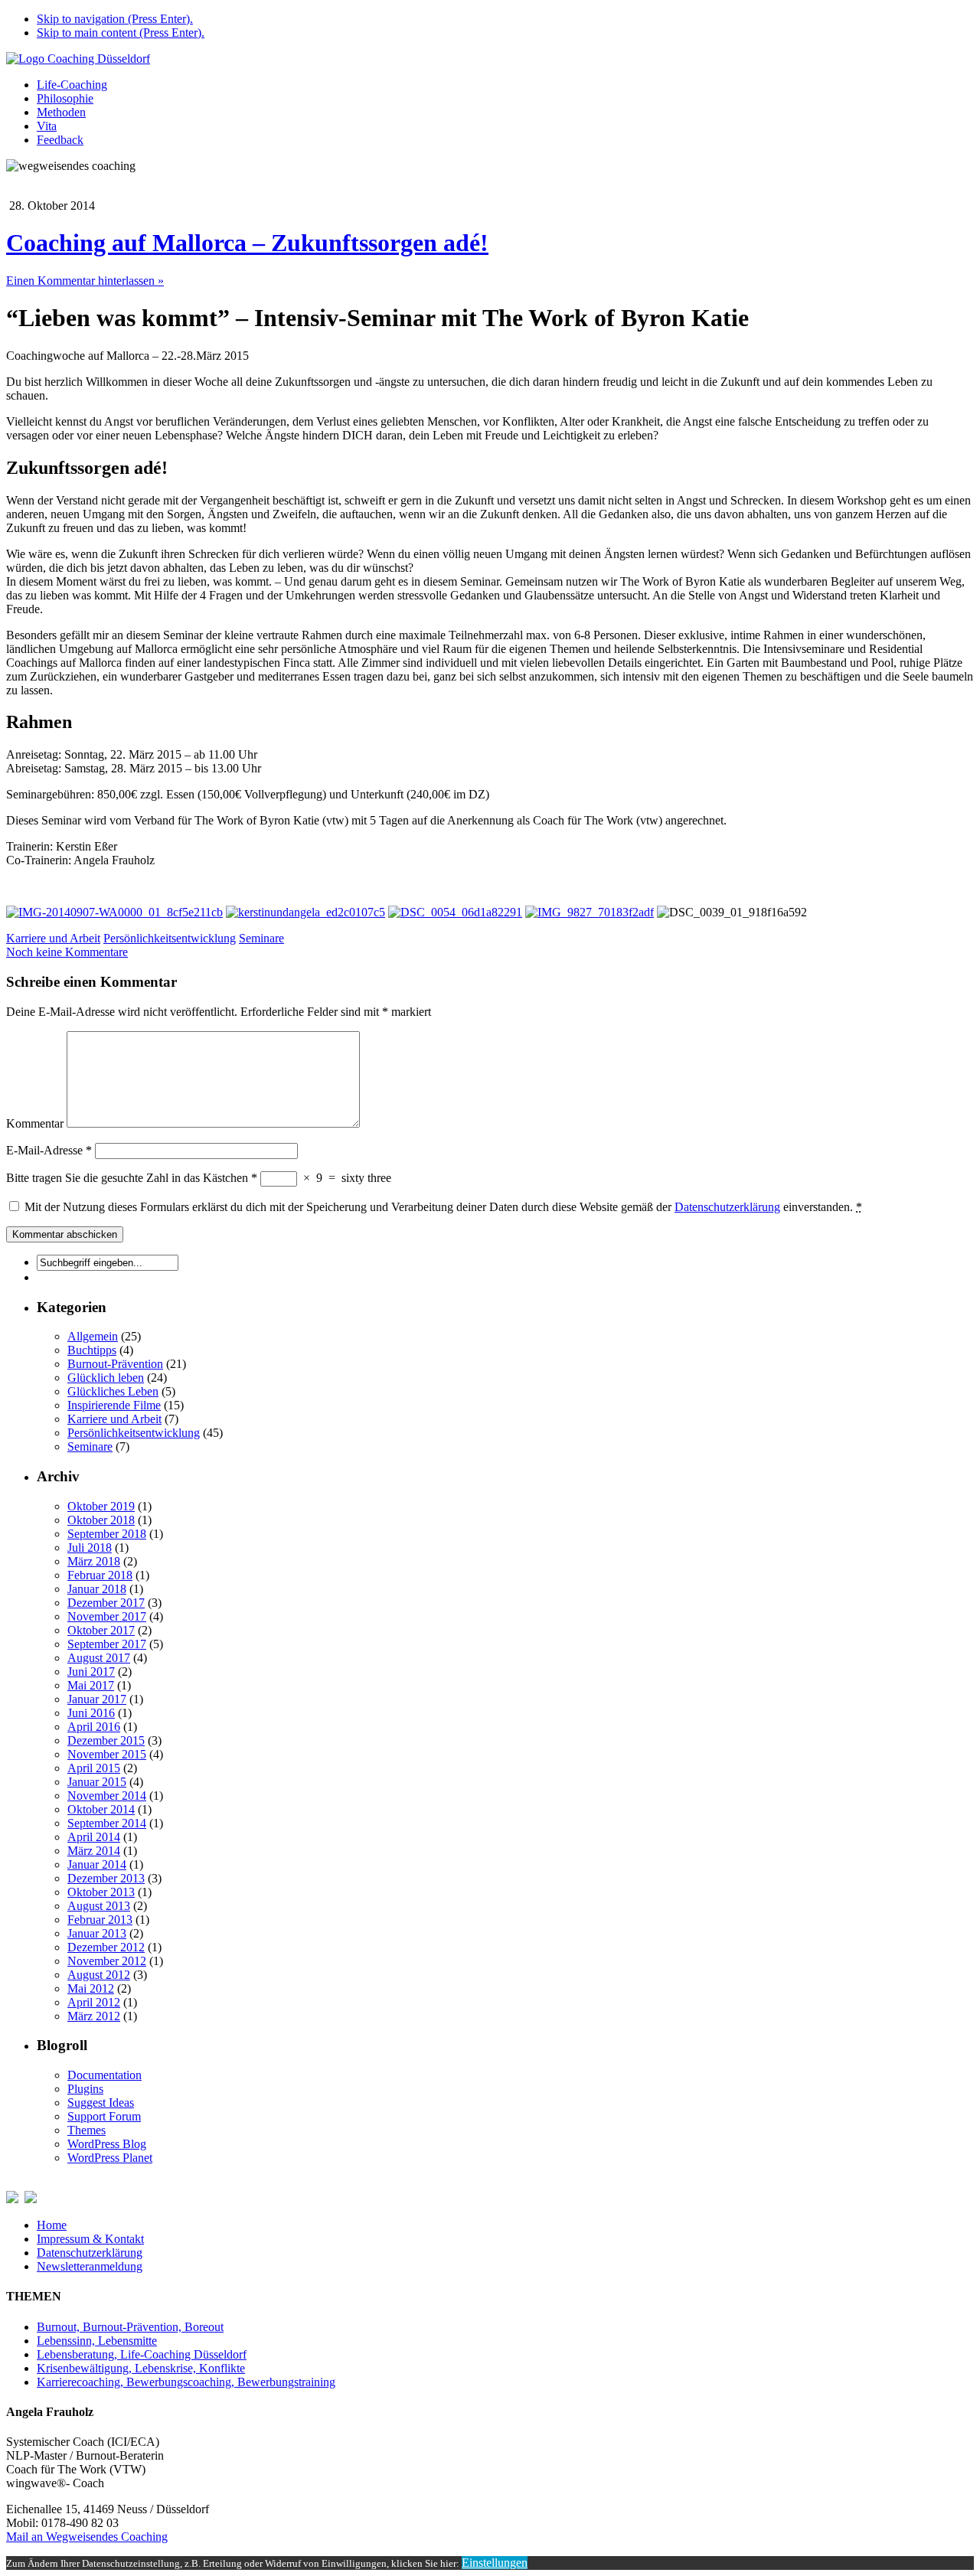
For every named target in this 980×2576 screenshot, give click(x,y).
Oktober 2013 (101, 1892)
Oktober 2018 (101, 1520)
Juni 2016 (91, 1713)
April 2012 (94, 2002)
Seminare (261, 938)
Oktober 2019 (101, 1506)
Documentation (105, 2075)
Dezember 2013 (106, 1878)
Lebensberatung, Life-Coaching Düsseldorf (142, 2354)
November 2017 (107, 1616)
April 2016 (94, 1727)
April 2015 (94, 1768)
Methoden (61, 112)
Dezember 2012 (106, 1947)
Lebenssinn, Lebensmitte (97, 2341)
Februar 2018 (100, 1575)
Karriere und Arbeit (53, 938)
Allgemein (93, 1336)
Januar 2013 (97, 1933)
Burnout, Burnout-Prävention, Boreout (130, 2327)
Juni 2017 (91, 1672)
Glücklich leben (106, 1378)
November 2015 (107, 1754)
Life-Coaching (72, 85)
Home (52, 2225)
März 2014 (94, 1851)
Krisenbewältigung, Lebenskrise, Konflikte (141, 2368)
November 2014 (107, 1796)
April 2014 (94, 1837)
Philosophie (65, 98)
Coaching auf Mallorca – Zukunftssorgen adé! (247, 243)
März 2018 (94, 1561)
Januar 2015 (97, 1782)
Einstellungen (495, 2563)
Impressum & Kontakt (90, 2239)
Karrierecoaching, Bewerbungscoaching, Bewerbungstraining (186, 2382)
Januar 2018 (97, 1589)
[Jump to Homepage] (78, 59)
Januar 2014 (97, 1864)
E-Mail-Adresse (49, 1150)
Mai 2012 (91, 1988)
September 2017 (107, 1644)
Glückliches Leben (113, 1391)
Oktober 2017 (101, 1630)
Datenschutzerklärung (727, 1207)
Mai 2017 (91, 1685)
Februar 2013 (100, 1920)
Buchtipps (92, 1350)
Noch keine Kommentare (67, 952)
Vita (47, 126)
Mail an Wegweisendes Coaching (87, 2537)
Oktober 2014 (101, 1809)
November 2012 (107, 1961)
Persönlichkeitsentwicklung (170, 938)
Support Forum (104, 2116)
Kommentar (35, 1123)
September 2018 (107, 1534)
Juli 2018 (90, 1548)
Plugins (85, 2089)
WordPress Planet (110, 2158)
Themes (87, 2130)
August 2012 (99, 1975)
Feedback (60, 140)
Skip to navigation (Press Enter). (115, 19)
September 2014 (107, 1823)
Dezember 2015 (106, 1740)
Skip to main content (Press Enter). (121, 33)
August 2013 (99, 1906)
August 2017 (99, 1658)
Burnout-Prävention (115, 1364)
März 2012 (94, 2016)
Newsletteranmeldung (90, 2266)
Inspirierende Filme (114, 1405)
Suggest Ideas (101, 2103)
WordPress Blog (107, 2144)
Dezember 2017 (106, 1603)
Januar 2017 (97, 1699)
